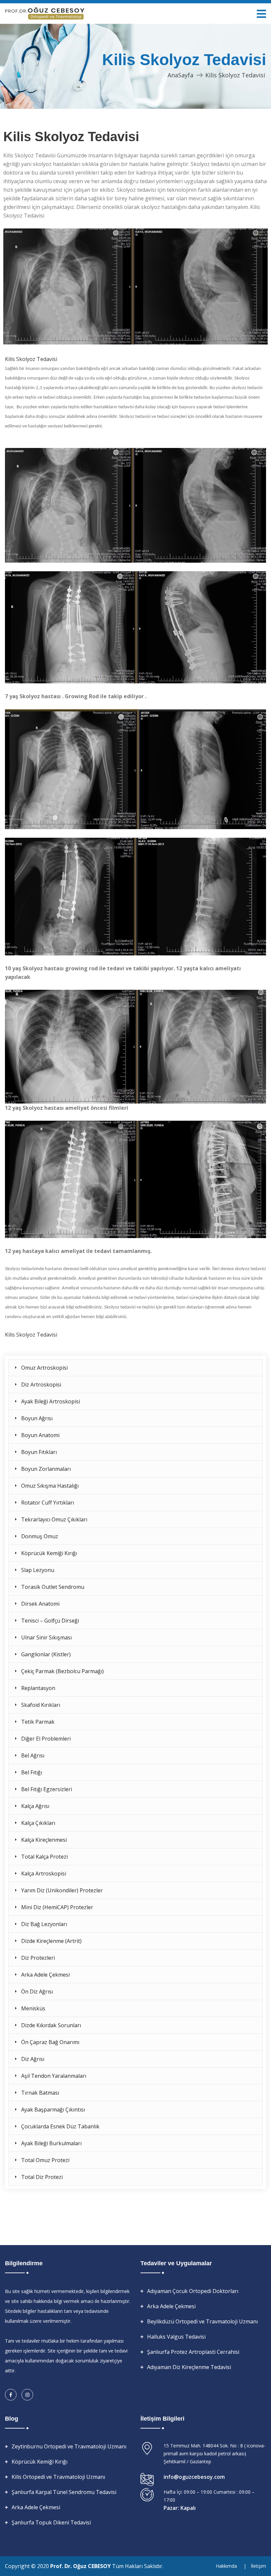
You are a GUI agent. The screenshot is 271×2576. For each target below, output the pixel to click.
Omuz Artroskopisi (44, 1368)
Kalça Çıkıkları (38, 1823)
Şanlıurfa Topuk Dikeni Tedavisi (51, 2522)
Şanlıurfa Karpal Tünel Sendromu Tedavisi (64, 2492)
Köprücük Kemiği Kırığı (49, 1553)
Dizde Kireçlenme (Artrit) (51, 1941)
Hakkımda (226, 2566)
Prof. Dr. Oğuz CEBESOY (81, 2566)
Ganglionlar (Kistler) (46, 1654)
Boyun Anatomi (40, 1435)
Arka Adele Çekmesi (45, 1975)
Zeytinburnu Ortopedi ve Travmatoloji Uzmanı (69, 2446)
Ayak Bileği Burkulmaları (51, 2143)
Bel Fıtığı (32, 1772)
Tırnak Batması (40, 2093)
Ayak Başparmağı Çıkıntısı (53, 2110)
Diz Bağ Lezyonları (44, 1924)
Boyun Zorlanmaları (46, 1469)
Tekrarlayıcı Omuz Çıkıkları (54, 1519)
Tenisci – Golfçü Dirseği (50, 1621)
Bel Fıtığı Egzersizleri (47, 1789)
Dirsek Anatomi (40, 1604)
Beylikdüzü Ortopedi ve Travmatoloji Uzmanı (202, 2321)
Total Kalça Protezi (44, 1857)
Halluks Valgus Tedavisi (176, 2337)
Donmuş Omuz (40, 1536)
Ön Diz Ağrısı (37, 1992)
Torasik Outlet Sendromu (53, 1587)
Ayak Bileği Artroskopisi (51, 1401)
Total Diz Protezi (42, 2177)
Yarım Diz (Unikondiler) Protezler (62, 1890)
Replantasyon (38, 1688)
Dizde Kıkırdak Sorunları (51, 2025)
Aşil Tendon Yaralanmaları (54, 2076)
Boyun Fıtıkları (39, 1452)
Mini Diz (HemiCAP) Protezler (57, 1907)
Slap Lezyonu (38, 1570)
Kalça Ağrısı (35, 1806)
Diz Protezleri (38, 1958)
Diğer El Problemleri (46, 1739)
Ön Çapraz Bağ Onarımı (50, 2042)
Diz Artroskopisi (41, 1385)
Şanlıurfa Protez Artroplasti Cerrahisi (193, 2352)
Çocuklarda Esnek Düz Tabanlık (60, 2126)
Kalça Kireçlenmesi (44, 1840)
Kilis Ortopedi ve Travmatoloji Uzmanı (58, 2477)
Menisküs (33, 2008)
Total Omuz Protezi (45, 2160)
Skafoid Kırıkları (41, 1705)
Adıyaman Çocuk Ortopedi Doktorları (193, 2291)
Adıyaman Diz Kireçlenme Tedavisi (189, 2367)
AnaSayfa (180, 75)
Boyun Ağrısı (37, 1418)
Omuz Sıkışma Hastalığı (50, 1486)
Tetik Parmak (38, 1722)
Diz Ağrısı (33, 2059)
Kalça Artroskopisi (44, 1873)
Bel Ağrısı (33, 1755)
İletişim (258, 2566)
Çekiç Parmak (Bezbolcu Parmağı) (62, 1671)
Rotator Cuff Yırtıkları (48, 1503)
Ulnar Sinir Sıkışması (46, 1637)
